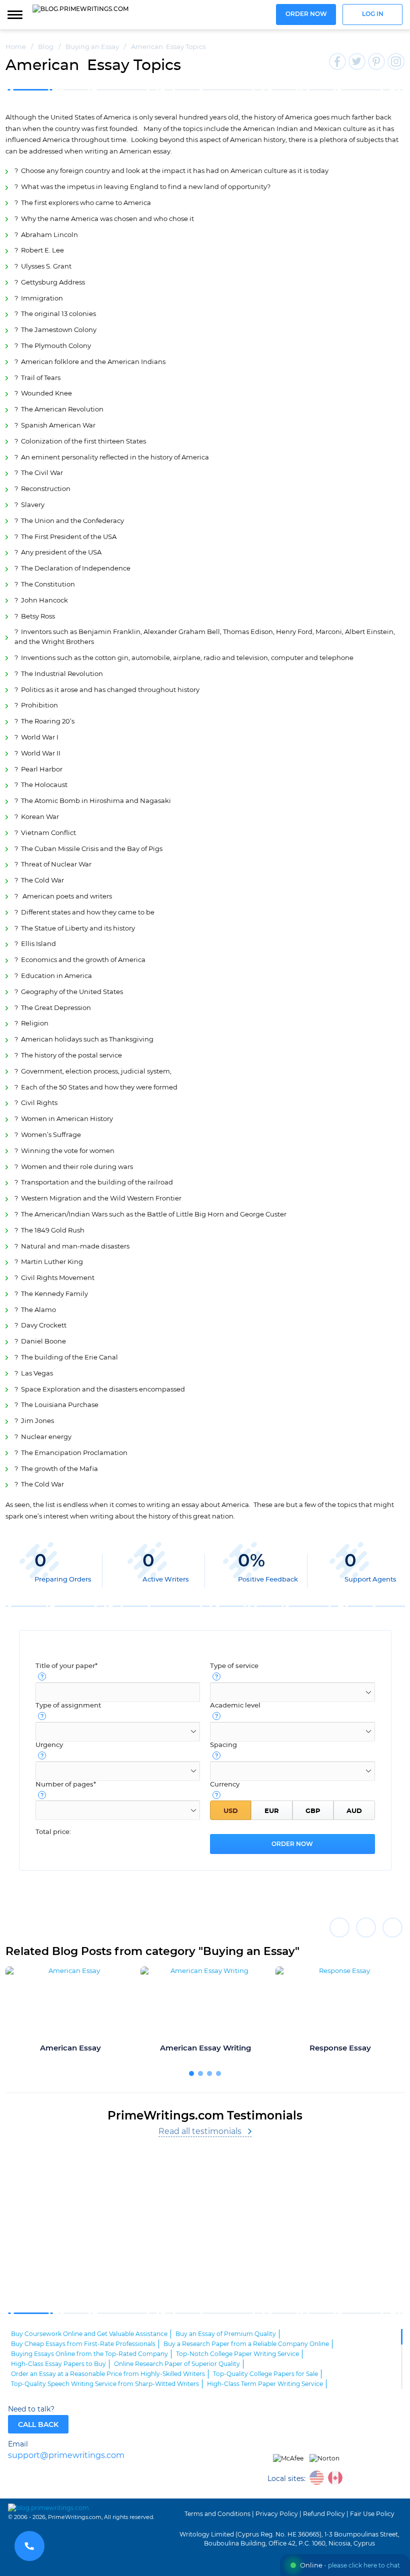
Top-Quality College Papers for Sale (265, 2374)
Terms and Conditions (217, 2514)
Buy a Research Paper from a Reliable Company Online (246, 2344)
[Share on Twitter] (366, 1927)
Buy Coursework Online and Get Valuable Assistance (89, 2334)
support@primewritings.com (66, 2456)
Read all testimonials (200, 2131)
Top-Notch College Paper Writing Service (237, 2354)
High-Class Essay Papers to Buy (58, 2364)
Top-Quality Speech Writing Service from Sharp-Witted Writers (105, 2384)
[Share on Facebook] (339, 1927)
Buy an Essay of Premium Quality (226, 2334)
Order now (306, 14)
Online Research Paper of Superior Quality (177, 2364)
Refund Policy (324, 2514)
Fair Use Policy (372, 2514)
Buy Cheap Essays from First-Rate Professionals (83, 2344)
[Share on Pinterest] (392, 1927)
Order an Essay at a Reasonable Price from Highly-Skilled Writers (108, 2374)
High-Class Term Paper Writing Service (265, 2384)
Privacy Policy (277, 2514)
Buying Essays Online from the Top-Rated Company (89, 2354)
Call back (38, 2425)
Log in (373, 14)
